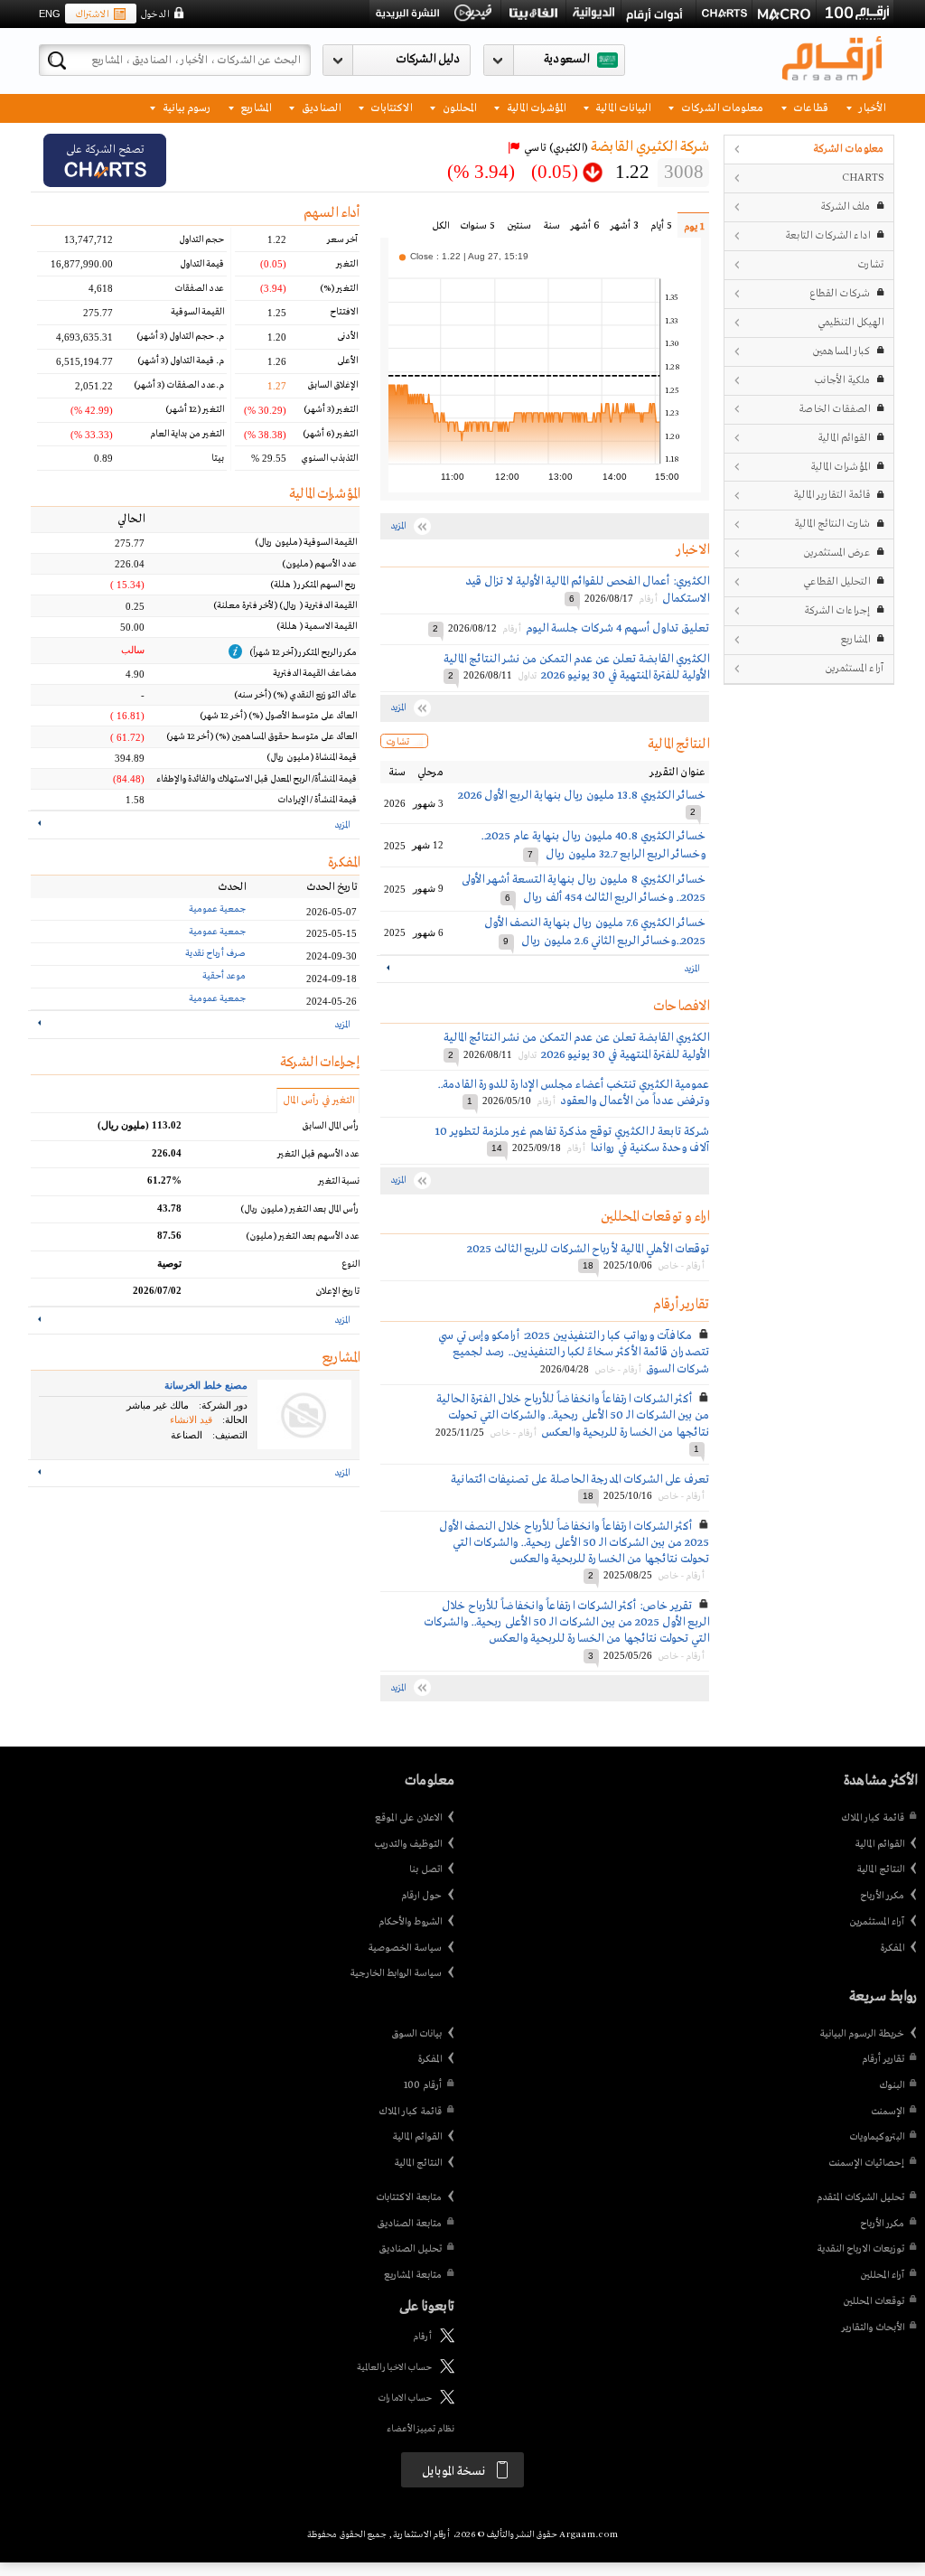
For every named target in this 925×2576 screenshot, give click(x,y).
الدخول (154, 14)
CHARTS (863, 178)
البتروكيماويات (877, 2137)
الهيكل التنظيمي (850, 322)
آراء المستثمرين (854, 668)
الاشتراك (92, 14)
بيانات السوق (416, 2034)
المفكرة (892, 1948)
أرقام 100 (423, 2085)
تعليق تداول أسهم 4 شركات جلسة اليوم (617, 628)
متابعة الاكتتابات (409, 2197)
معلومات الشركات (721, 107)
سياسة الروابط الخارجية (396, 1973)
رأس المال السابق (331, 1126)
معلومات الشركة (848, 149)
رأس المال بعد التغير (300, 1209)
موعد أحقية (224, 976)
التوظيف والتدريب (408, 1844)
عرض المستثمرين (836, 553)
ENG (50, 14)
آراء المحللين (882, 2275)
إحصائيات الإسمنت (866, 2163)
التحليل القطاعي (836, 581)
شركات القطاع (840, 293)
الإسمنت (888, 2112)
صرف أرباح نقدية (215, 954)
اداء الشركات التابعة (827, 235)
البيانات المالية (621, 107)
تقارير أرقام (883, 2059)
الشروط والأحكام (410, 1922)
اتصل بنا (425, 1869)
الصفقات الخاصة (834, 409)
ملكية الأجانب (842, 380)
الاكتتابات (390, 107)
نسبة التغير (339, 1181)
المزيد (691, 969)
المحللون (458, 107)
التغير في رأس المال (318, 1101)
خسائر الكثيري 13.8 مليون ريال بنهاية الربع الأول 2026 (582, 796)
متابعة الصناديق (409, 2224)
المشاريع (254, 107)
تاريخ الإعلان (337, 1292)
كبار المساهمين (841, 351)
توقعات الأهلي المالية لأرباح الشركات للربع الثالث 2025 (588, 1249)
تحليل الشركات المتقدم (860, 2197)
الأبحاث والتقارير (873, 2328)
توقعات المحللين (874, 2301)
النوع (350, 1265)
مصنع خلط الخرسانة (206, 1385)
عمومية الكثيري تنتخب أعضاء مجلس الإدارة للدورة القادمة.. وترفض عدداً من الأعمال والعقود (573, 1093)
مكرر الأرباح (882, 1896)
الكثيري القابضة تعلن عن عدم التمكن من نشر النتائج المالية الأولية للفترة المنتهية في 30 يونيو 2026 (576, 667)
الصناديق (320, 107)
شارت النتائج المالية (832, 524)
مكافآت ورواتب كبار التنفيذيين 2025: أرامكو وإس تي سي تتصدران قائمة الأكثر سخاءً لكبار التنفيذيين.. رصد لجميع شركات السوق (574, 1352)
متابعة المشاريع (413, 2275)
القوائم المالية (844, 438)
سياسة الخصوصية (405, 1948)
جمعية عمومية (217, 909)
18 (588, 1265)
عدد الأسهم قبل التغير (318, 1154)
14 (497, 1148)
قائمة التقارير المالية (832, 495)
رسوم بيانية (185, 107)
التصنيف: (230, 1435)
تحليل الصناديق (410, 2249)
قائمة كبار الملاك (873, 1818)
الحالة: (235, 1419)
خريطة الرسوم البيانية (862, 2034)
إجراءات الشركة (837, 610)
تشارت (870, 264)
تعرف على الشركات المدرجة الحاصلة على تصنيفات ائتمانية (580, 1480)
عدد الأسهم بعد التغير (303, 1236)
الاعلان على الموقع (408, 1818)
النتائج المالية (880, 1869)
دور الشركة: (223, 1405)
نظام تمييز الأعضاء (420, 2429)
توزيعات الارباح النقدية (860, 2249)
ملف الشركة (845, 206)
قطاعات (809, 107)
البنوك (892, 2085)
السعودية (566, 59)
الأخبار (871, 107)
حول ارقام (421, 1896)
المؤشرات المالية (535, 107)
